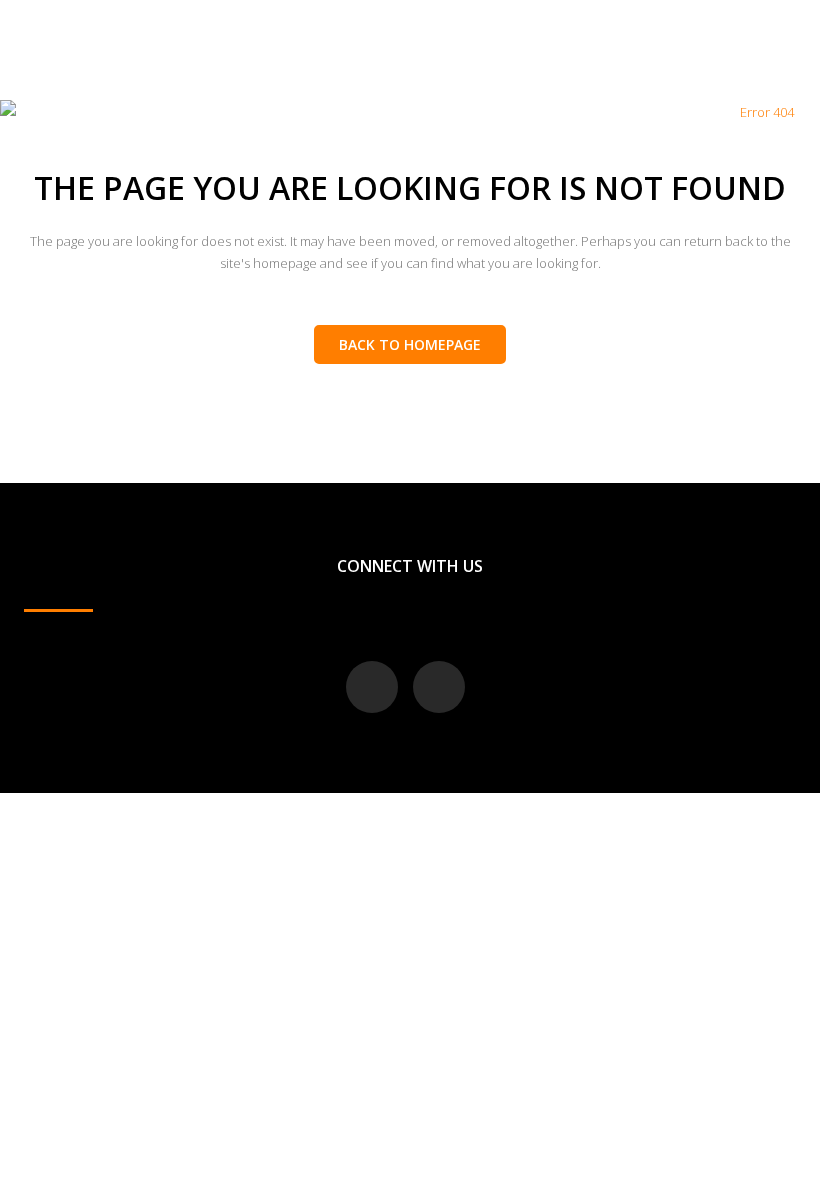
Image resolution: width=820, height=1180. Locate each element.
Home (708, 112)
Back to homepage (410, 344)
